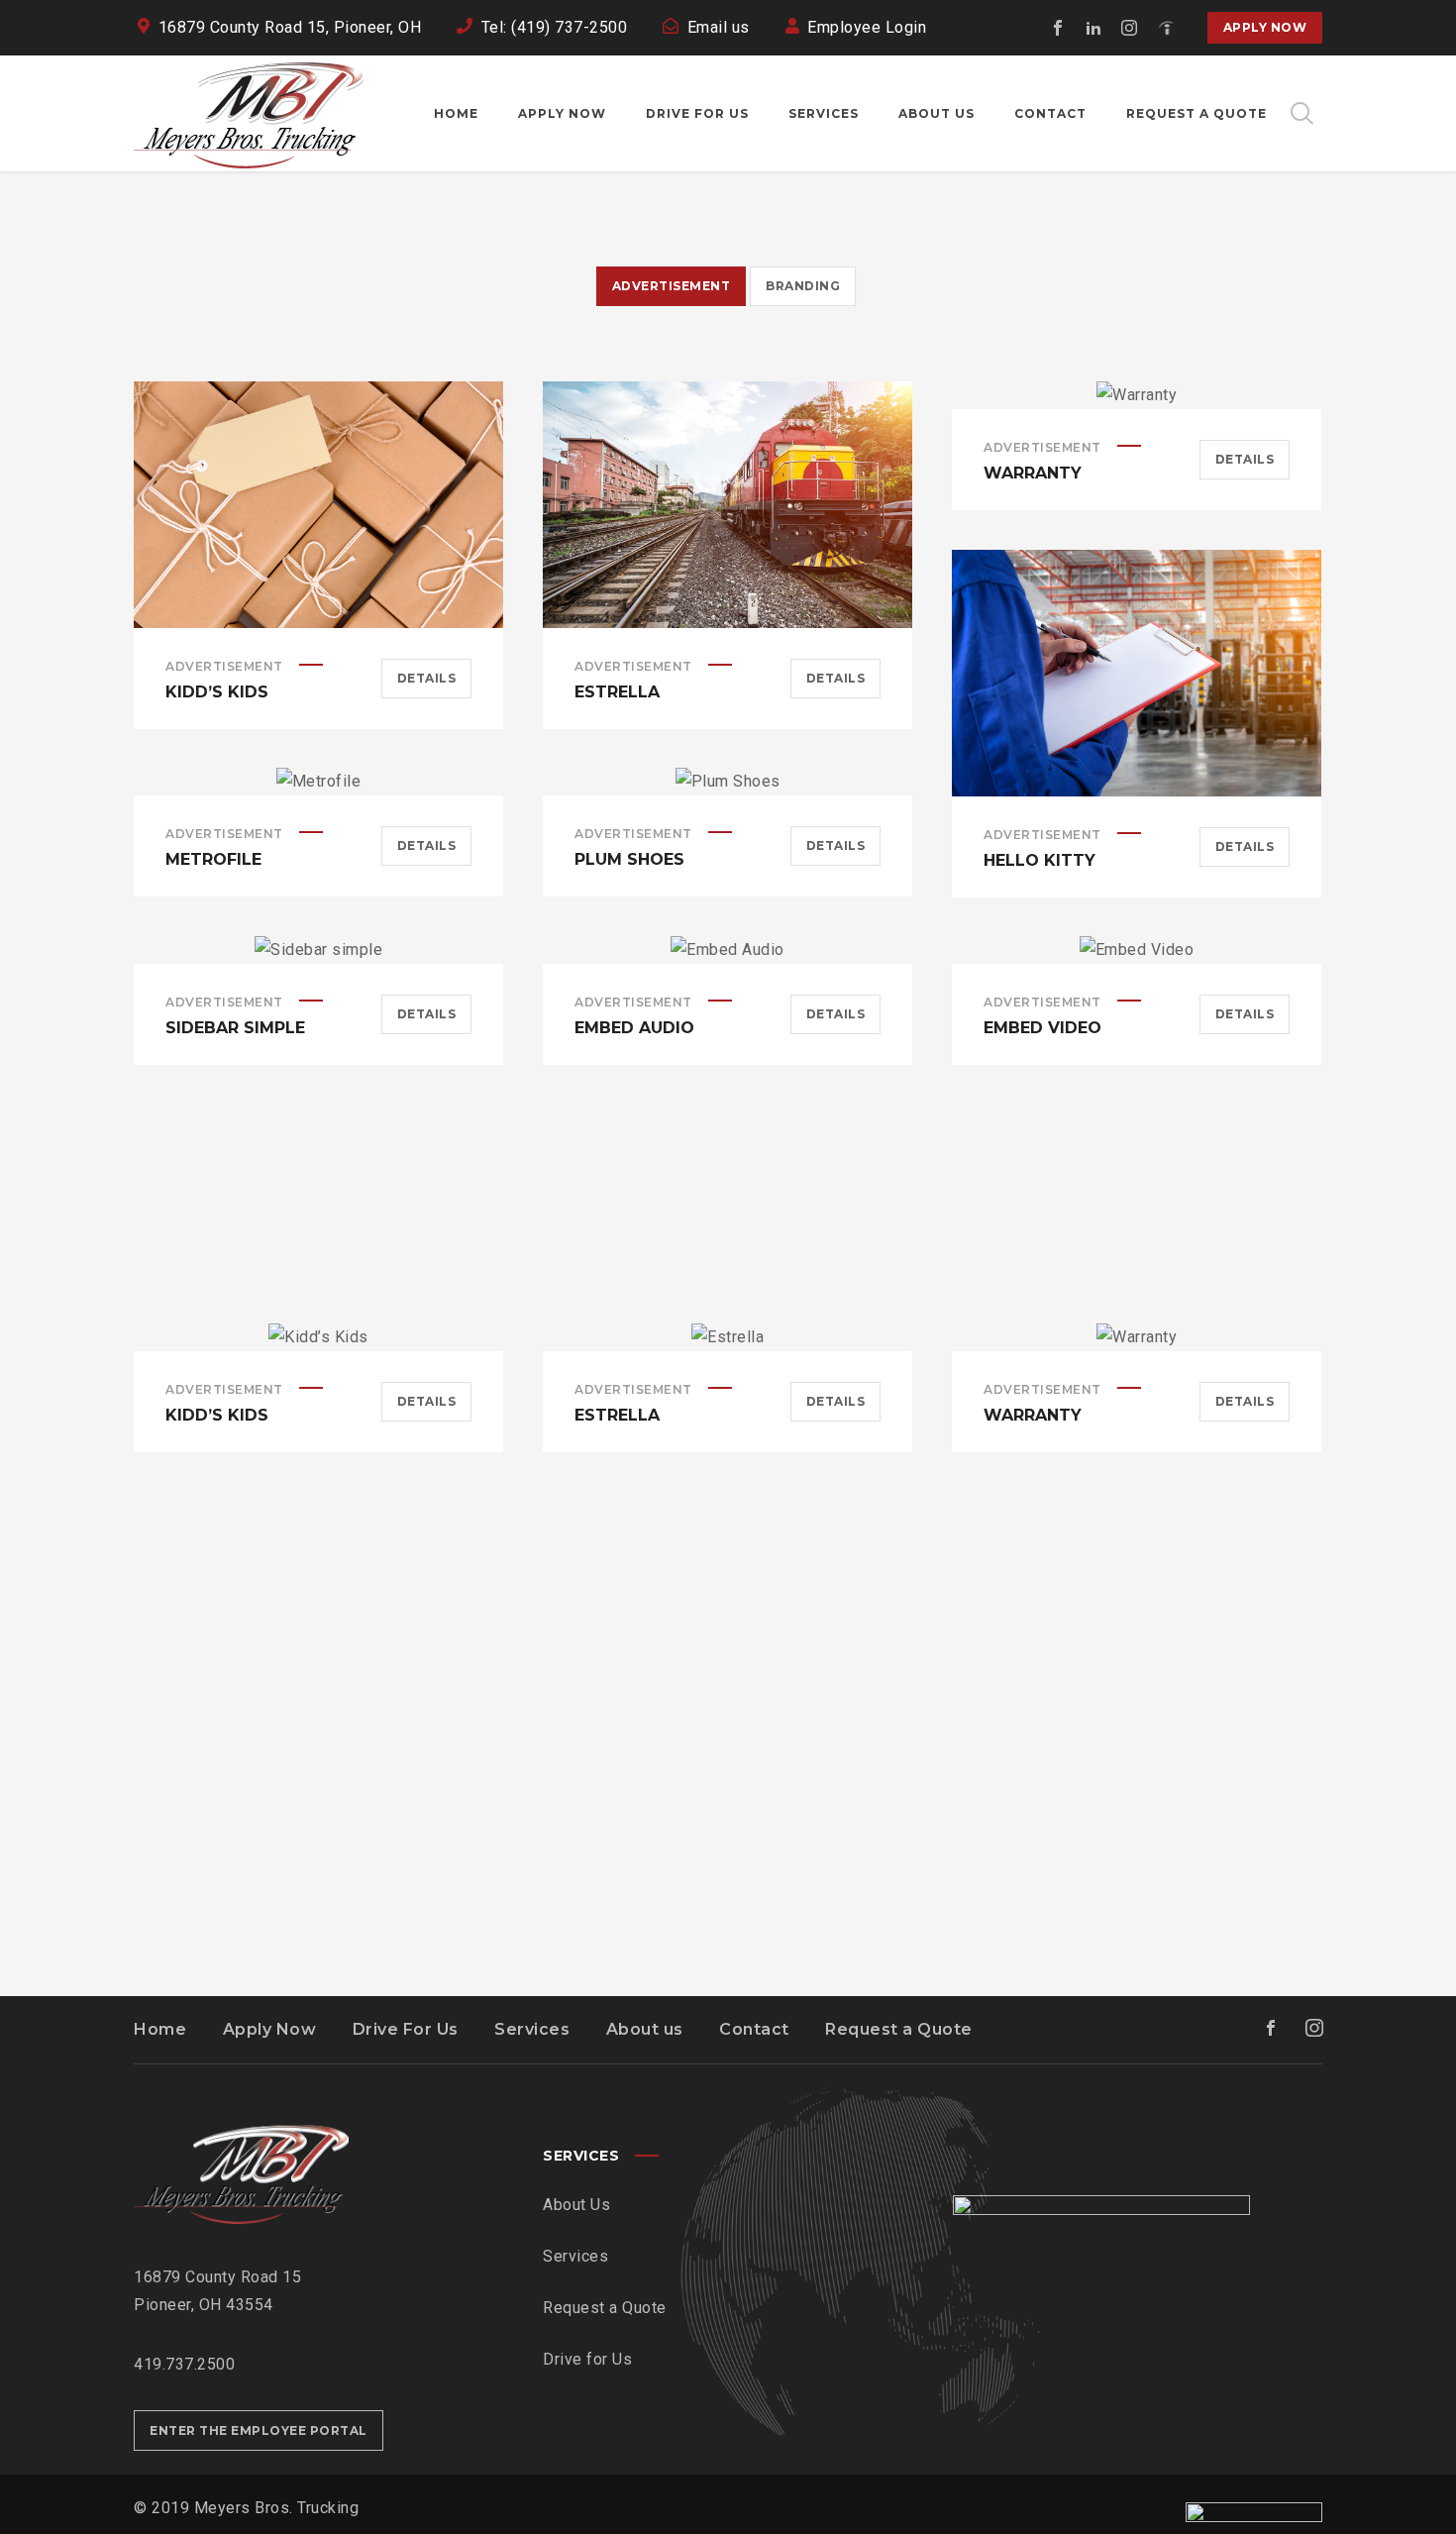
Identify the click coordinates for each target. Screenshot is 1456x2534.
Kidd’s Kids (217, 692)
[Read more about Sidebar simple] (319, 950)
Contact (754, 2029)
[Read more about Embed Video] (1137, 950)
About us (645, 2029)
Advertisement (224, 666)
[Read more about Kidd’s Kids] (319, 504)
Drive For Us (406, 2029)
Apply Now (1265, 27)
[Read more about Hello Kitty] (1137, 673)
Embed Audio (634, 1028)
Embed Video (1042, 1028)
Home (160, 2029)
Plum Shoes (629, 859)
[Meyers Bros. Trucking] (249, 113)
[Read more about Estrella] (728, 504)
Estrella (617, 692)
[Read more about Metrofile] (319, 782)
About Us (576, 2205)
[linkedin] (1094, 28)
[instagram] (1130, 28)
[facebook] (1059, 28)
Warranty (1033, 473)
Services (532, 2029)
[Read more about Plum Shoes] (728, 782)
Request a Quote (899, 2029)
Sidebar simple (235, 1028)
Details (427, 678)
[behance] (1166, 28)
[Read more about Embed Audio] (728, 950)
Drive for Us (587, 2359)
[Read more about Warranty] (1137, 395)
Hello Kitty (1040, 860)
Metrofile (213, 859)
